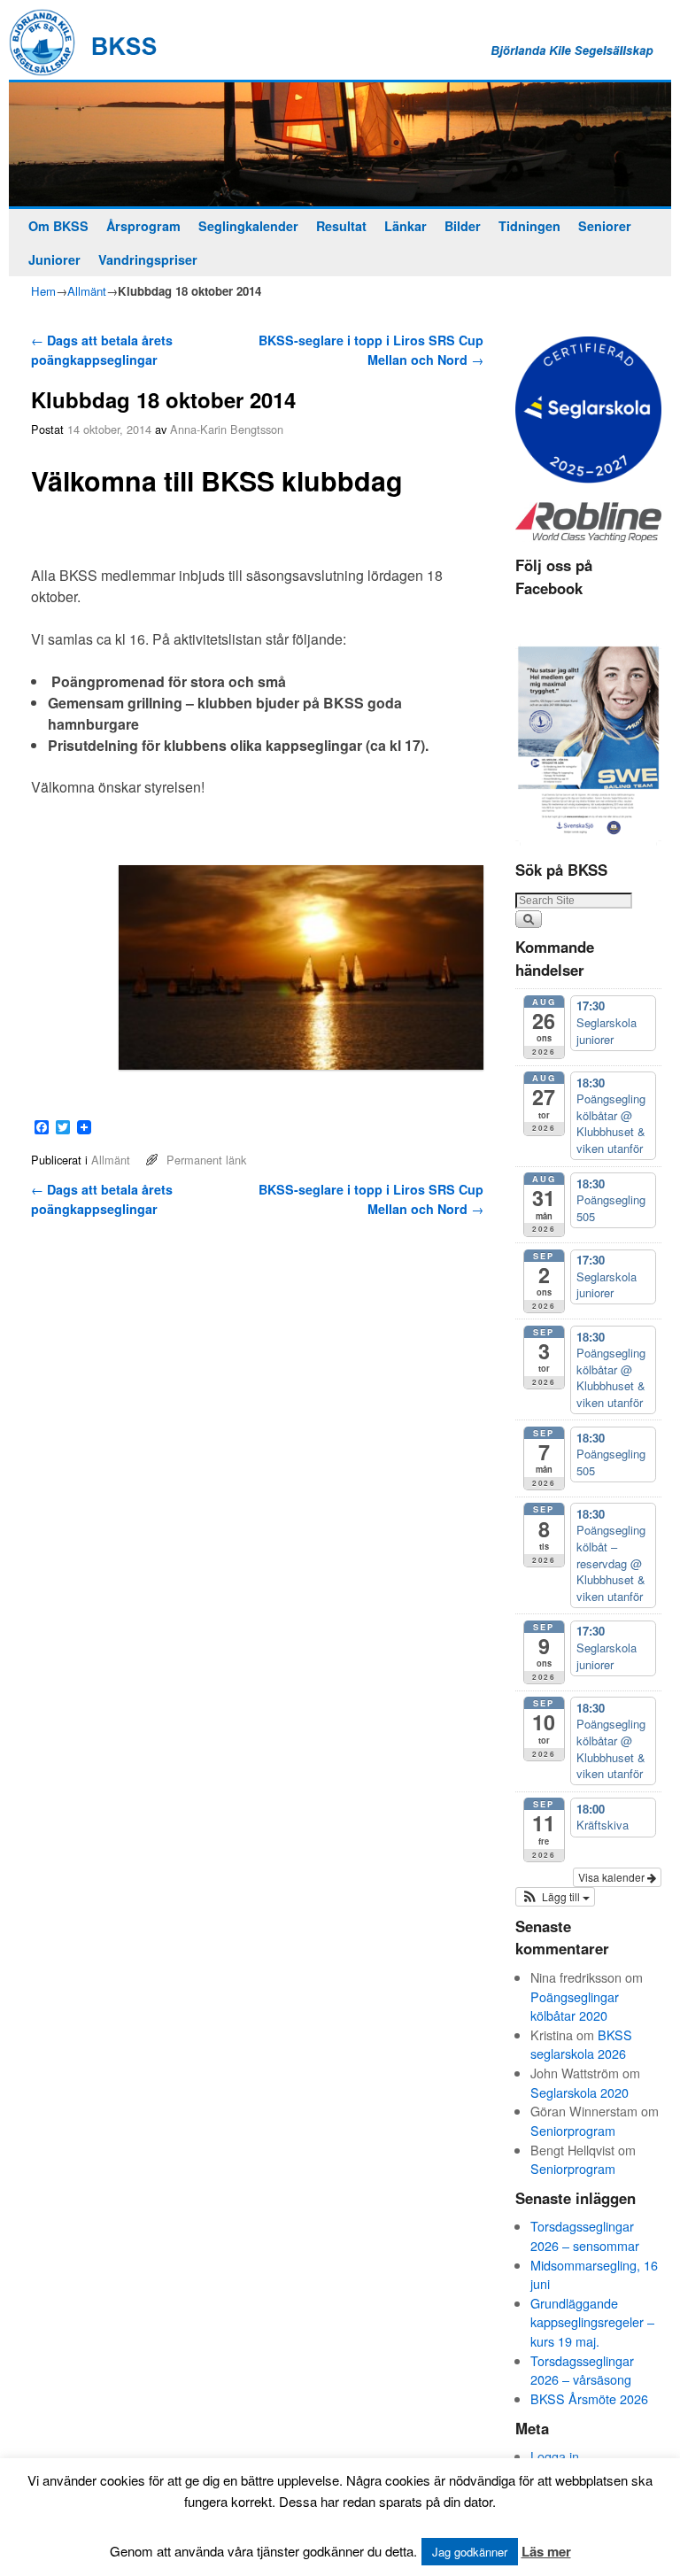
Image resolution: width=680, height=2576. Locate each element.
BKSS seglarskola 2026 (581, 2044)
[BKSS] (340, 145)
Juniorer (54, 259)
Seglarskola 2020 (580, 2092)
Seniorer (605, 226)
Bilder (463, 226)
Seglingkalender (248, 226)
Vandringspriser (148, 259)
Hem (43, 291)
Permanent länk (206, 1160)
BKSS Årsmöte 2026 (589, 2398)
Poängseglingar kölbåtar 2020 (575, 2006)
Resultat (341, 226)
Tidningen (529, 226)
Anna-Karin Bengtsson (227, 429)
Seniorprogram (573, 2130)
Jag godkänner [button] (470, 2552)
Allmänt (87, 291)
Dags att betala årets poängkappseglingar (102, 350)
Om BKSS (58, 226)
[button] (555, 1897)
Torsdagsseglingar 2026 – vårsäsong (582, 2370)
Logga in (555, 2456)
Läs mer (546, 2551)
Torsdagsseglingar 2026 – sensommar (585, 2236)
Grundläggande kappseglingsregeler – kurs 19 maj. (592, 2322)
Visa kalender (613, 1877)
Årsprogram (143, 226)
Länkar (406, 226)
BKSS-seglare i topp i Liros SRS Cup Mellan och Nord (371, 350)
